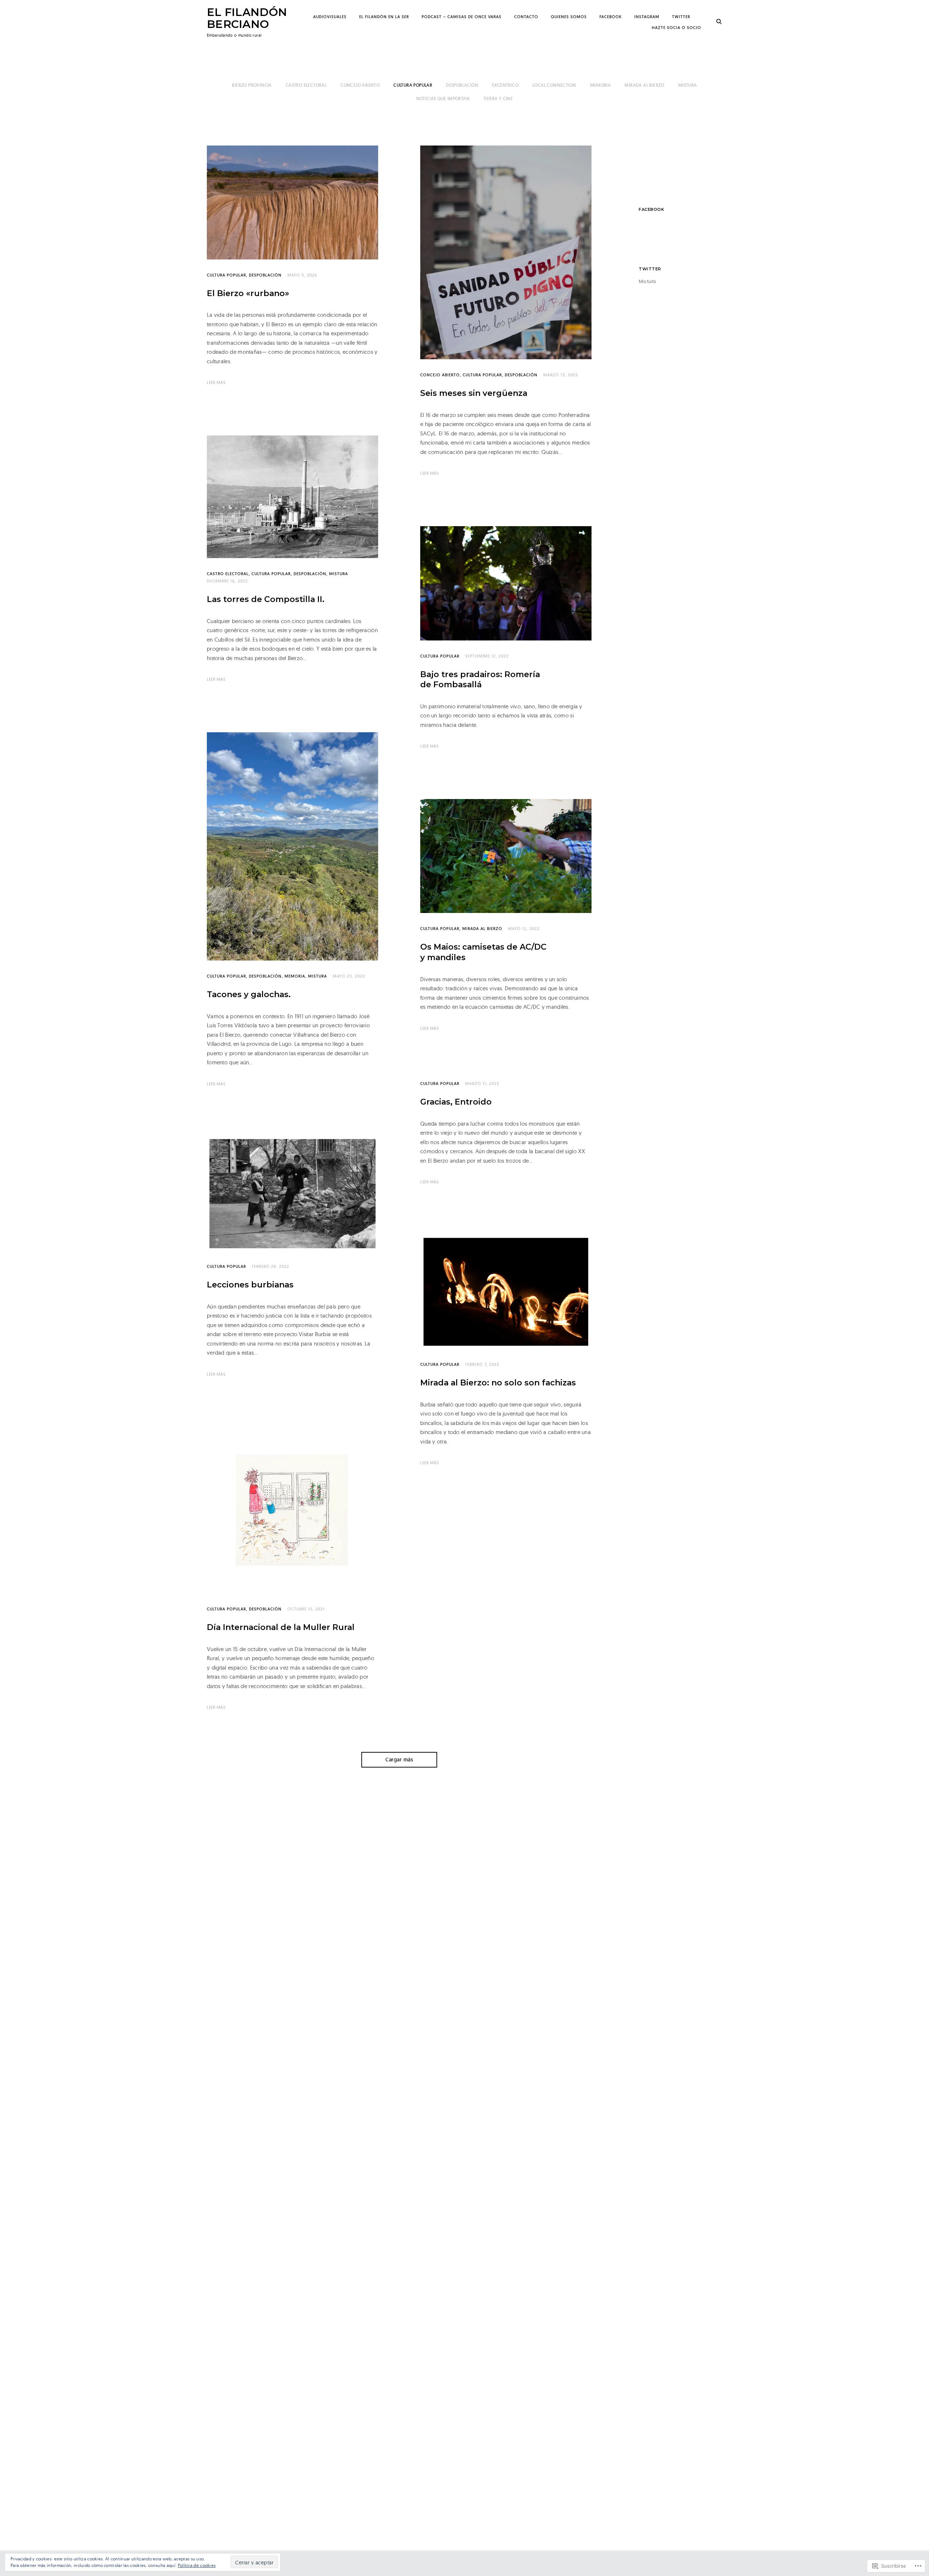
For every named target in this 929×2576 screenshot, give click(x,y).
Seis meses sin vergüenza (474, 393)
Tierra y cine (498, 99)
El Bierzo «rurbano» (248, 293)
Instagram (647, 17)
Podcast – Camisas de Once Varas (462, 17)
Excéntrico (505, 85)
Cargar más (399, 1760)
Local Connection (554, 85)
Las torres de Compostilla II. (266, 599)
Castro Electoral (306, 85)
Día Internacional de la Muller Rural (281, 1627)
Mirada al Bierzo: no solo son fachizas (498, 1383)
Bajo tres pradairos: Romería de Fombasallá (480, 680)
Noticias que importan (443, 99)
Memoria (601, 85)
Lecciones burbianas (250, 1285)
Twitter (681, 17)
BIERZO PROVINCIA (252, 85)
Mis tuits (647, 281)
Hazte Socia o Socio (676, 28)
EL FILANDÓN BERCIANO (247, 18)
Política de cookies (197, 2565)
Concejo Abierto (360, 85)
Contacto (526, 17)
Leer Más (216, 382)
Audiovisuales (330, 17)
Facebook (611, 17)
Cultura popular (413, 85)
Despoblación (462, 85)
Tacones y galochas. (249, 994)
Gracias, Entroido (456, 1102)
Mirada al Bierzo (644, 85)
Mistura (688, 85)
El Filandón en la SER (384, 17)
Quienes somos (569, 17)
